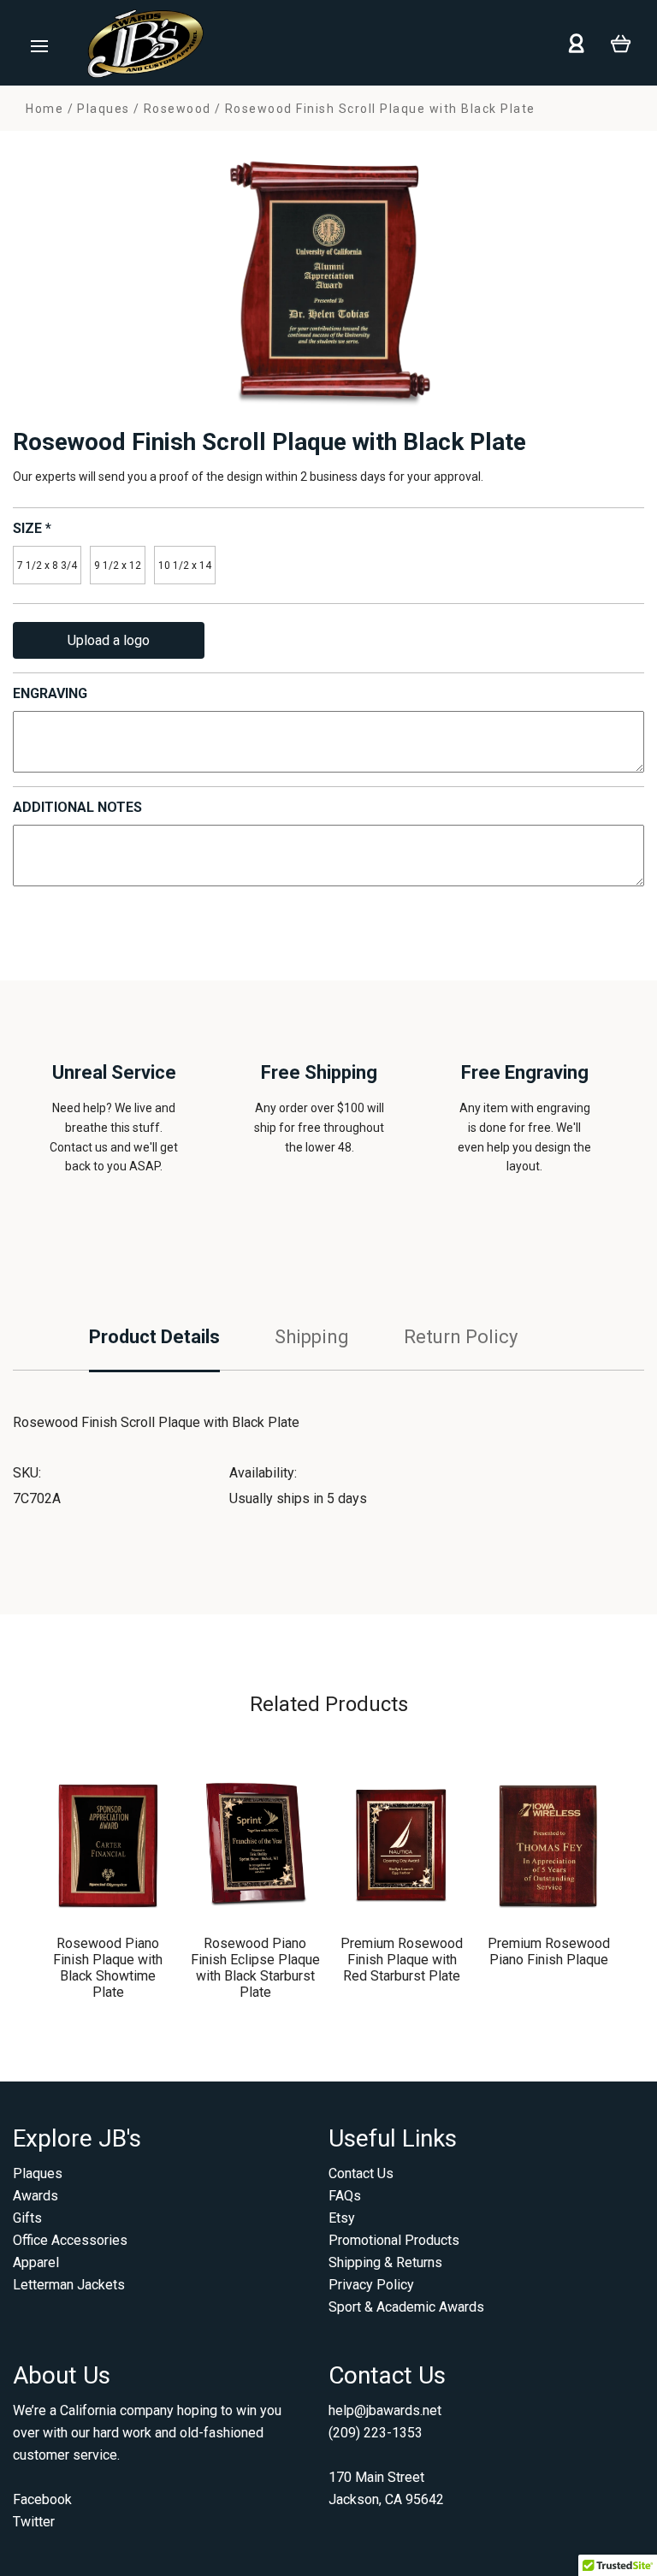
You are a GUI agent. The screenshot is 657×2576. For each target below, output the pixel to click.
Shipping (312, 1337)
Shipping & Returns (385, 2262)
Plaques (38, 2173)
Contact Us (361, 2173)
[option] (328, 280)
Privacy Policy (371, 2285)
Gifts (27, 2218)
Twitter (34, 2522)
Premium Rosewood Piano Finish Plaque (549, 1951)
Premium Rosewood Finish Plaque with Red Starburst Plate (402, 1960)
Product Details (154, 1337)
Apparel (36, 2262)
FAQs (345, 2196)
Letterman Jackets (69, 2285)
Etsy (342, 2218)
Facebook (42, 2499)
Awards (36, 2196)
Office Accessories (70, 2240)
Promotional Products (394, 2240)
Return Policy (461, 1337)
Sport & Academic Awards (406, 2307)
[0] (621, 42)
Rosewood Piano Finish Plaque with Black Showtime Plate (108, 1968)
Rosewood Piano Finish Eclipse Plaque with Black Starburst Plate (255, 1968)
